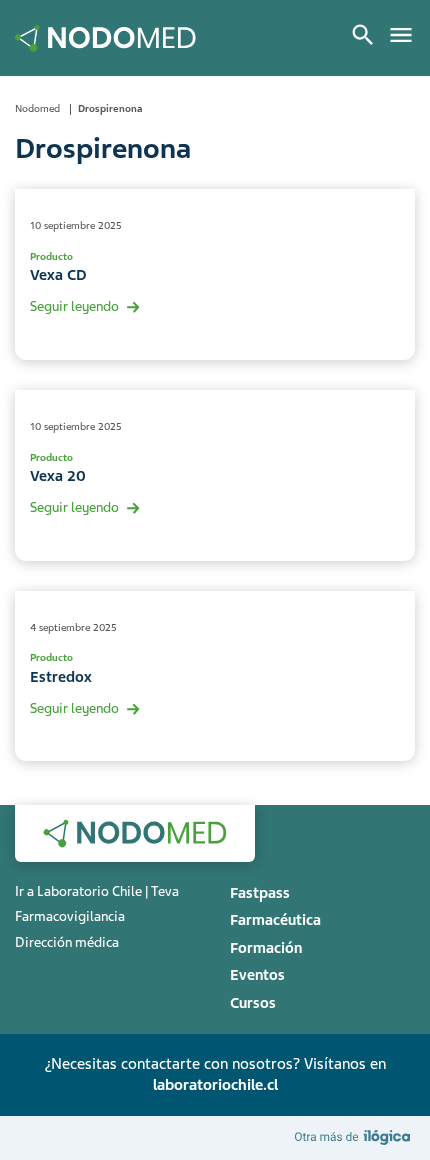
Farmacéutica (275, 920)
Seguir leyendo (74, 306)
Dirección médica (67, 942)
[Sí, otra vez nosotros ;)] (355, 1136)
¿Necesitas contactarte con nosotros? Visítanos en (215, 1074)
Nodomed (37, 108)
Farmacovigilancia (70, 916)
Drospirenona (110, 108)
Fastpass (260, 893)
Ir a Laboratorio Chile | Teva (97, 891)
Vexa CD (58, 275)
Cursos (253, 1003)
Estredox (61, 677)
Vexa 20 (58, 476)
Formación (266, 948)
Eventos (257, 975)
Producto (51, 256)
